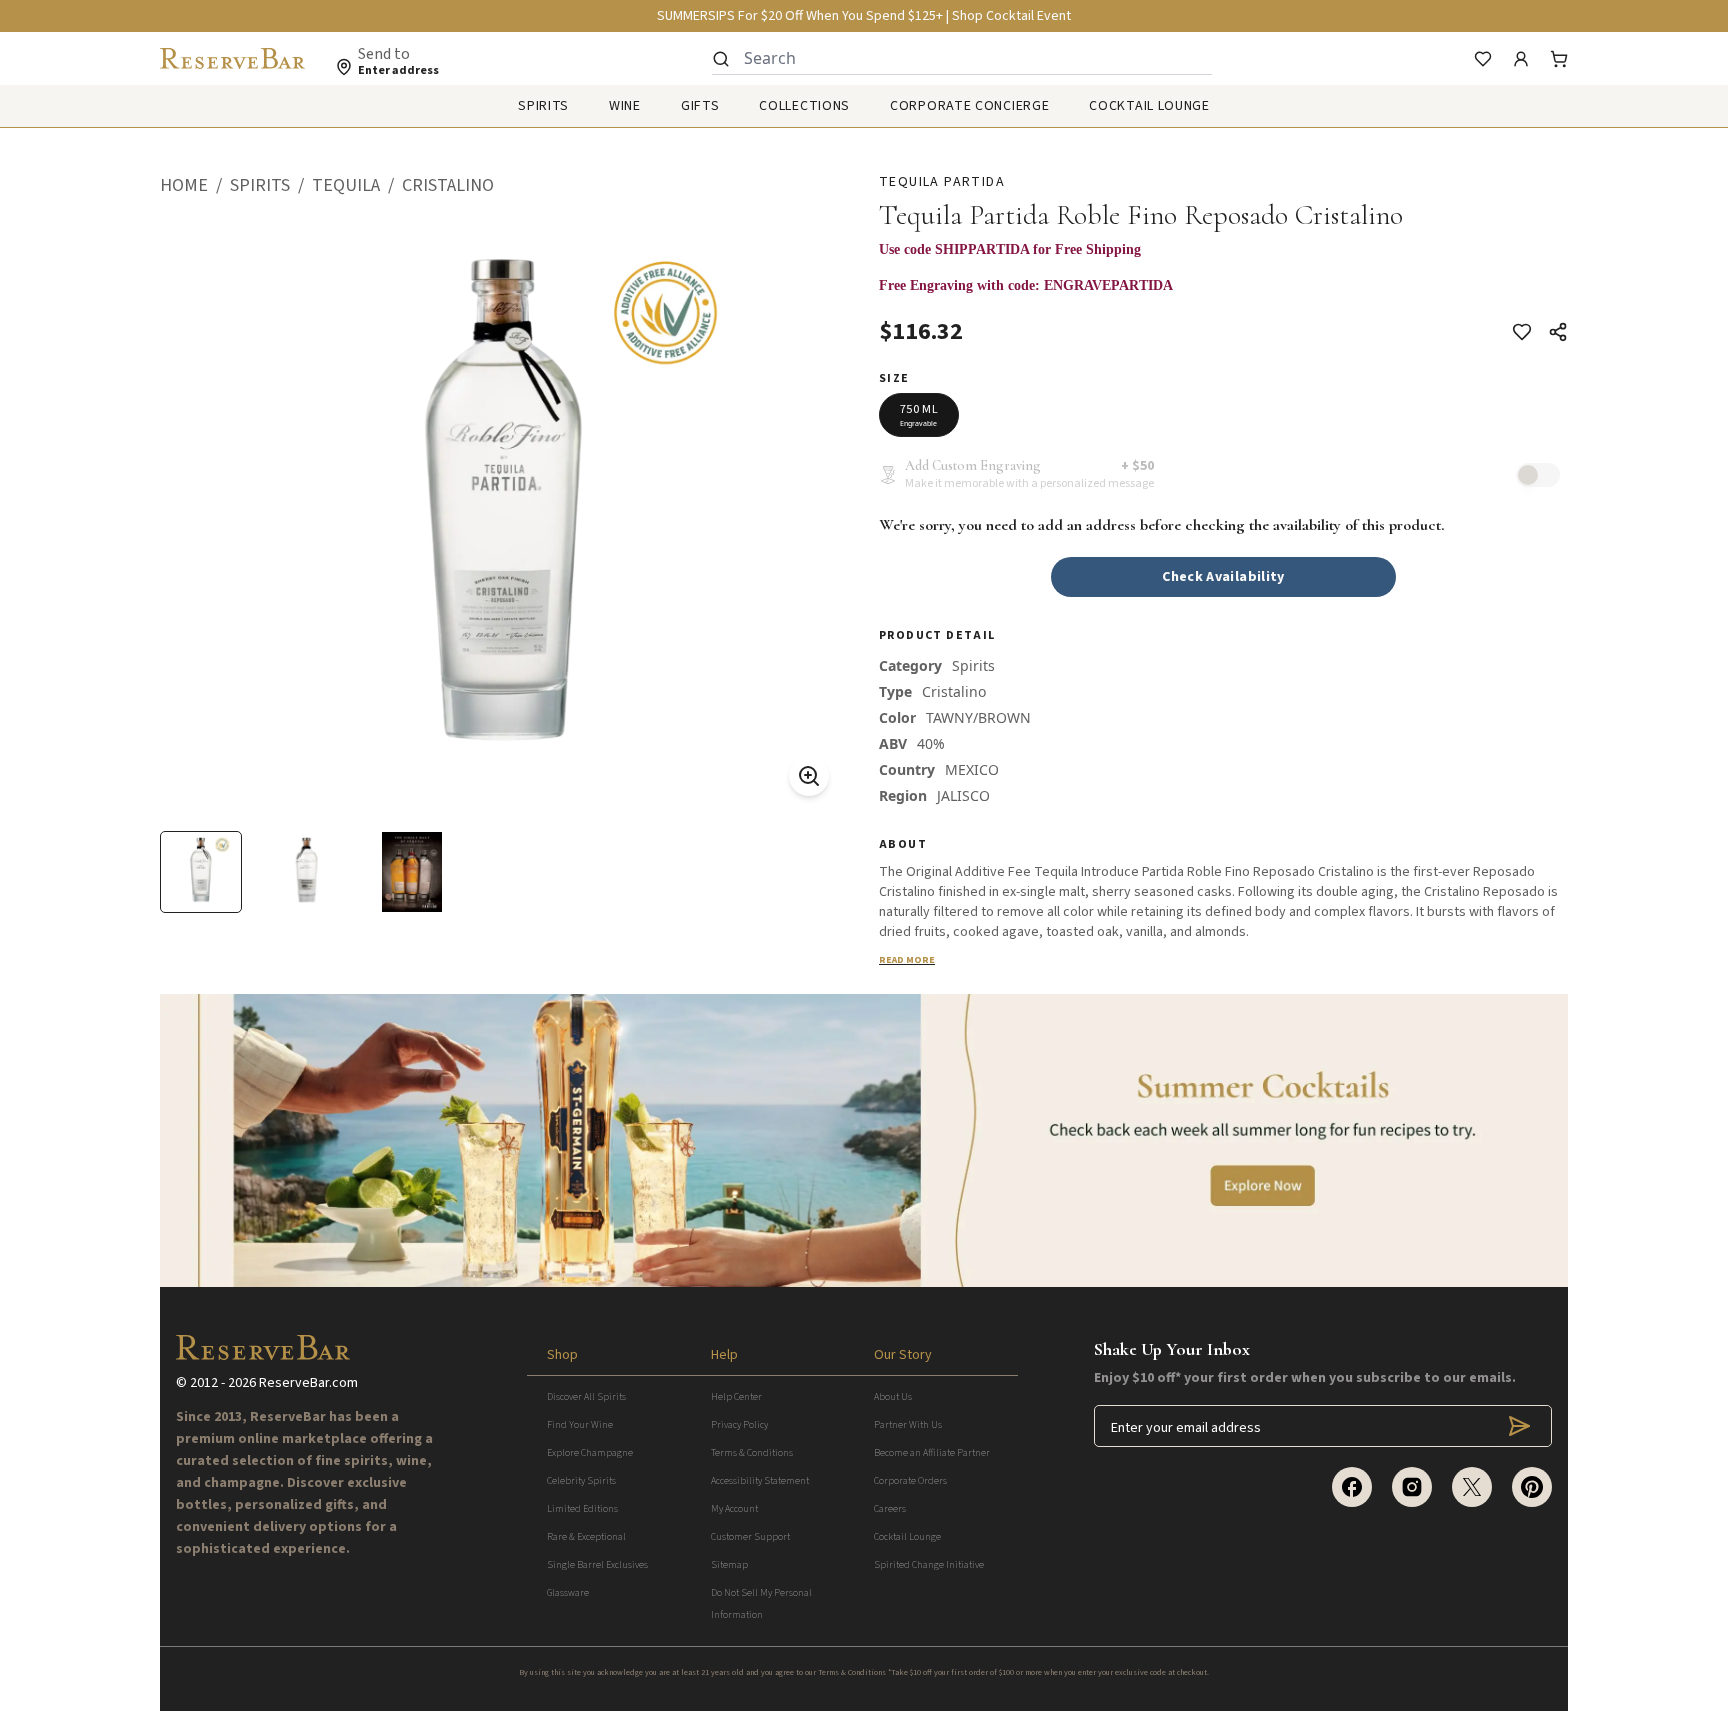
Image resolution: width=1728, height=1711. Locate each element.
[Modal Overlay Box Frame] (1223, 260)
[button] (195, 186)
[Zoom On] (809, 776)
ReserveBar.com (308, 1383)
